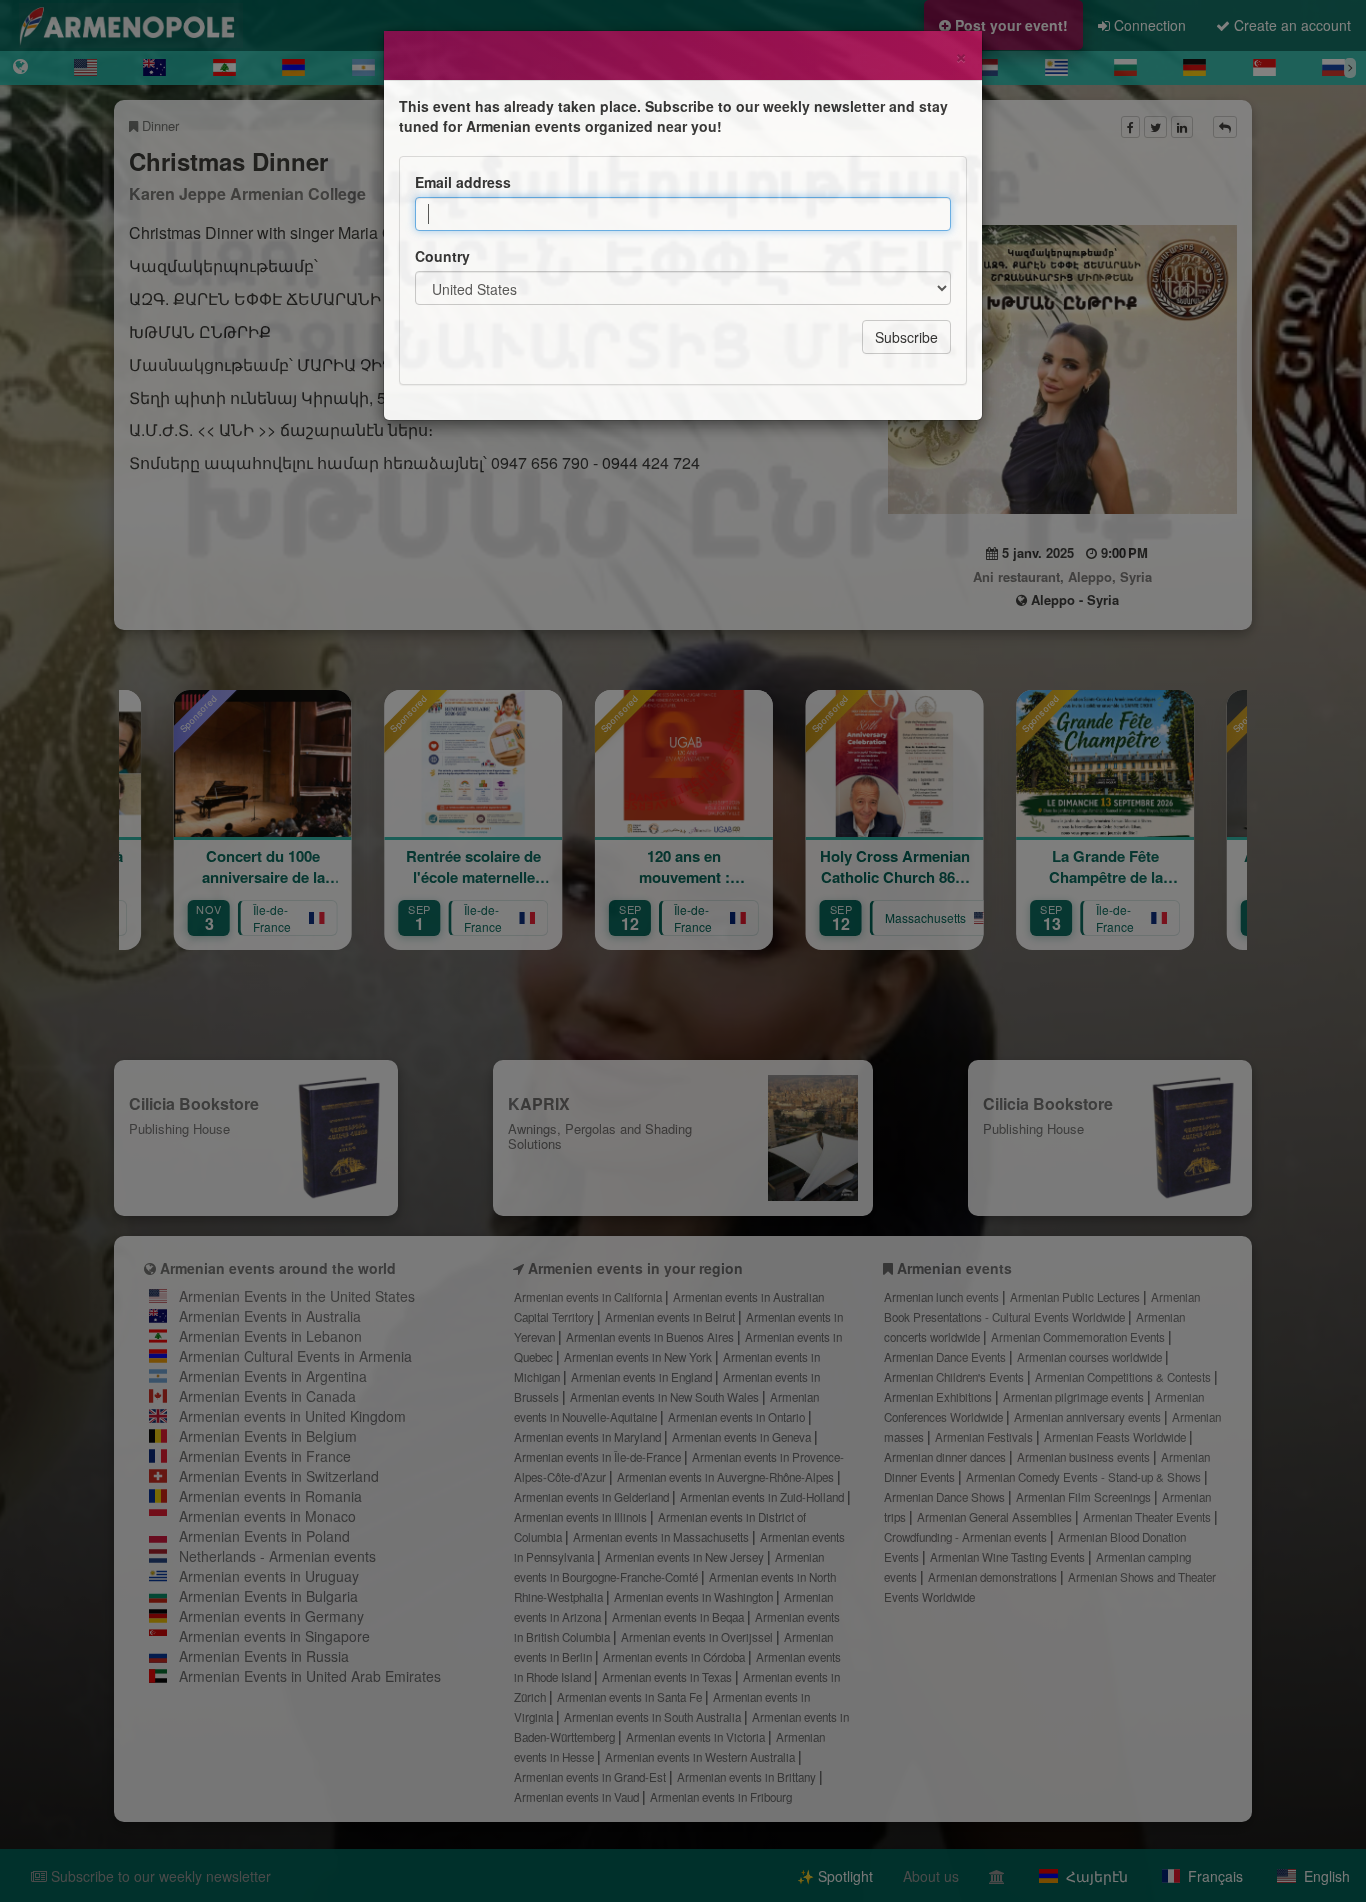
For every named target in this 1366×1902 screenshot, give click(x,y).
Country (442, 256)
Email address (463, 182)
